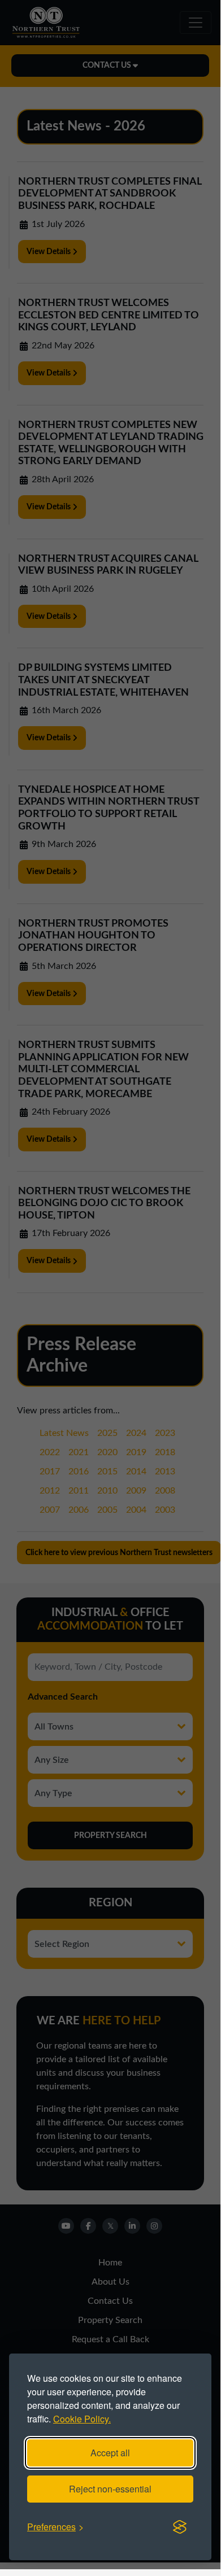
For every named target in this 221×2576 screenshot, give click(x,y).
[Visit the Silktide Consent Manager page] (180, 2527)
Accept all (110, 2453)
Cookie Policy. (82, 2419)
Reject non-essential (110, 2489)
